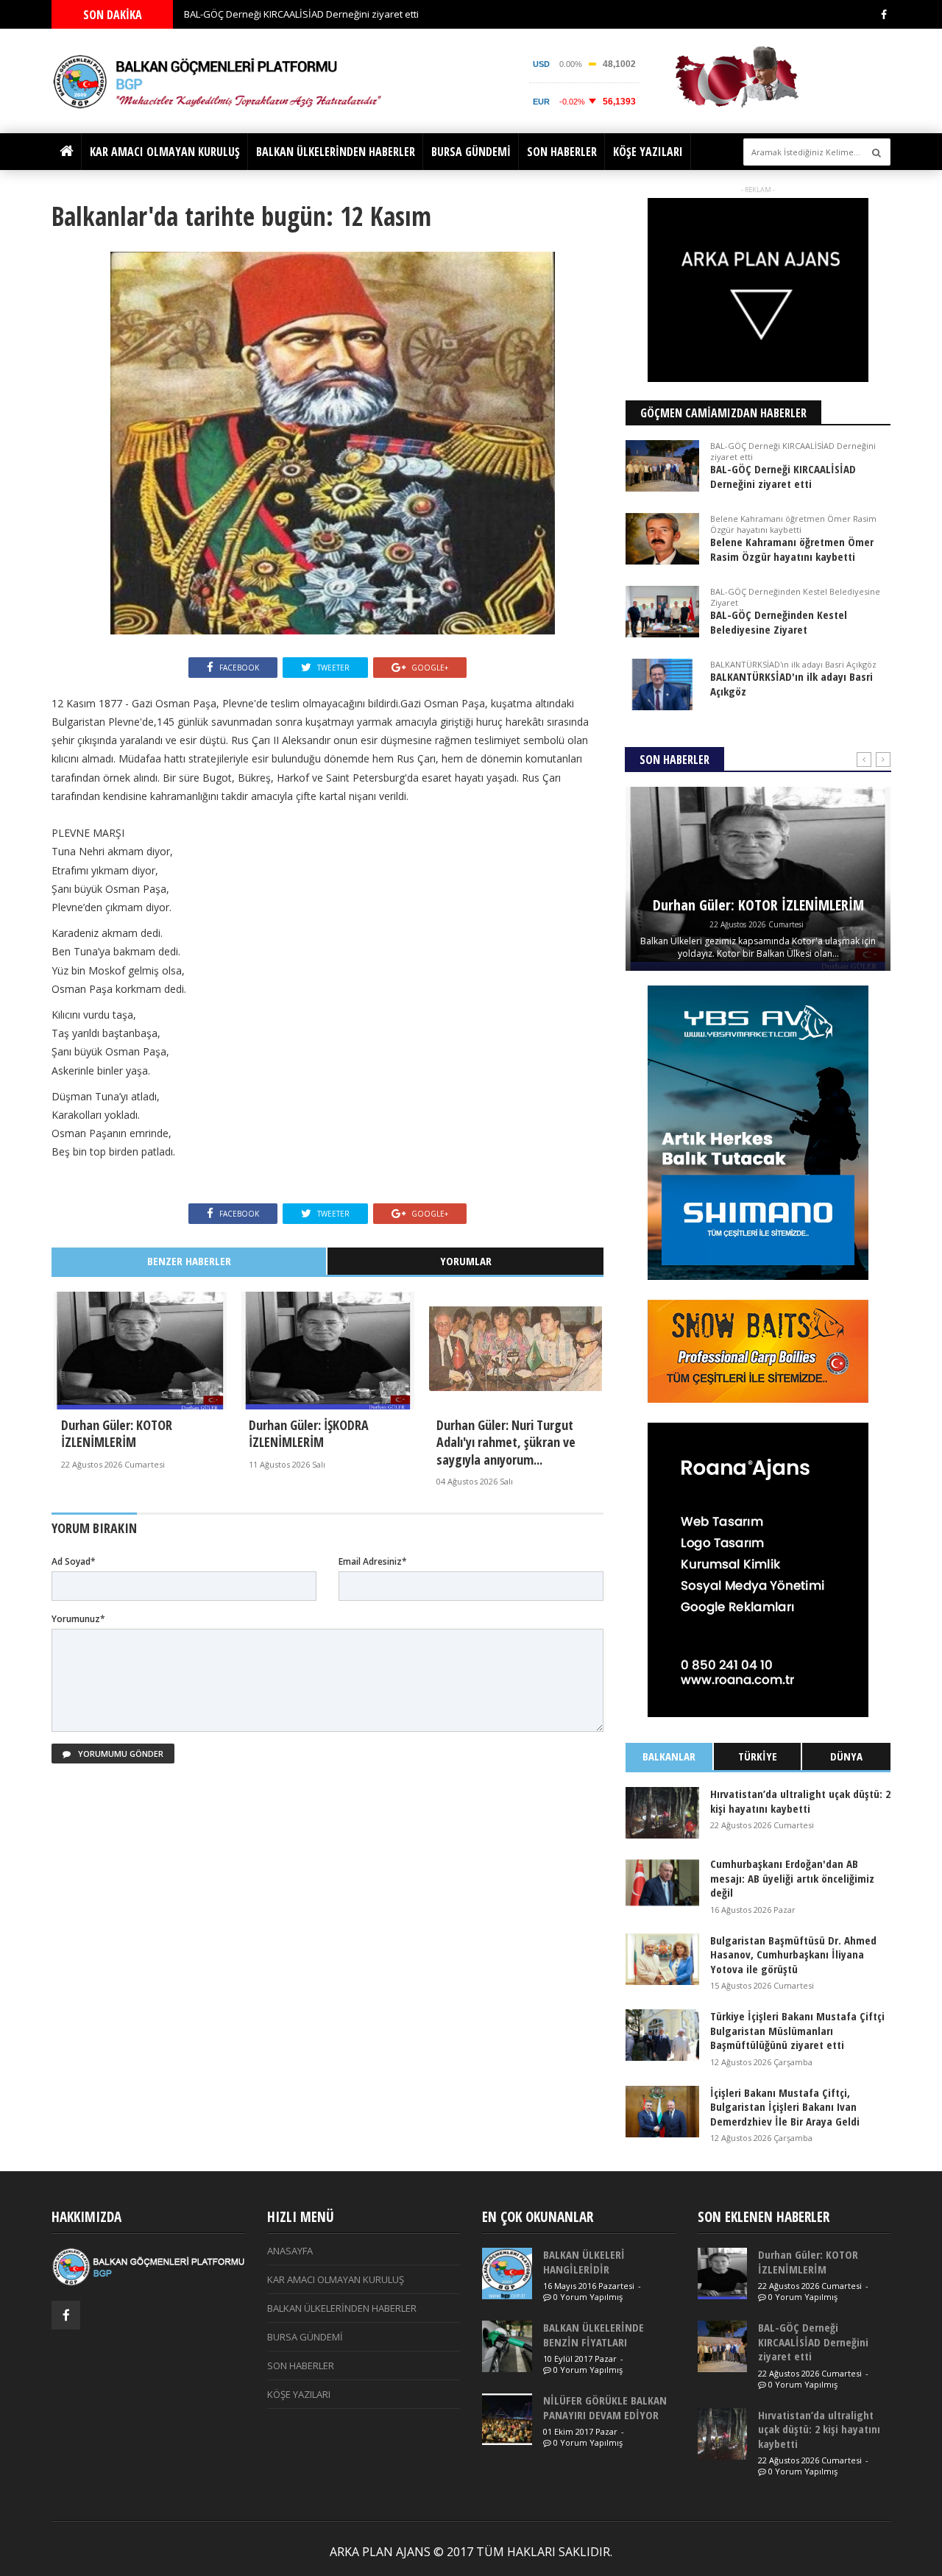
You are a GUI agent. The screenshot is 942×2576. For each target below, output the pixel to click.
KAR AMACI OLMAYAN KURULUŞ (165, 152)
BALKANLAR (669, 1756)
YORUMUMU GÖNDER (120, 1754)
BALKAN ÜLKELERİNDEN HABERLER (336, 152)
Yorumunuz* (78, 1619)
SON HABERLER (562, 152)
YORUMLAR (466, 1261)
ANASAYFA (290, 2251)
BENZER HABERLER (189, 1261)
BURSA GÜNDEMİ (471, 152)
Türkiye (758, 1756)
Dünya (846, 1756)
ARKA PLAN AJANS (380, 2552)
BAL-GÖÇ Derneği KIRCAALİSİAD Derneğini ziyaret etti (301, 14)
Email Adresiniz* (373, 1561)
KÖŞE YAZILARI (648, 152)
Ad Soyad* (74, 1561)
